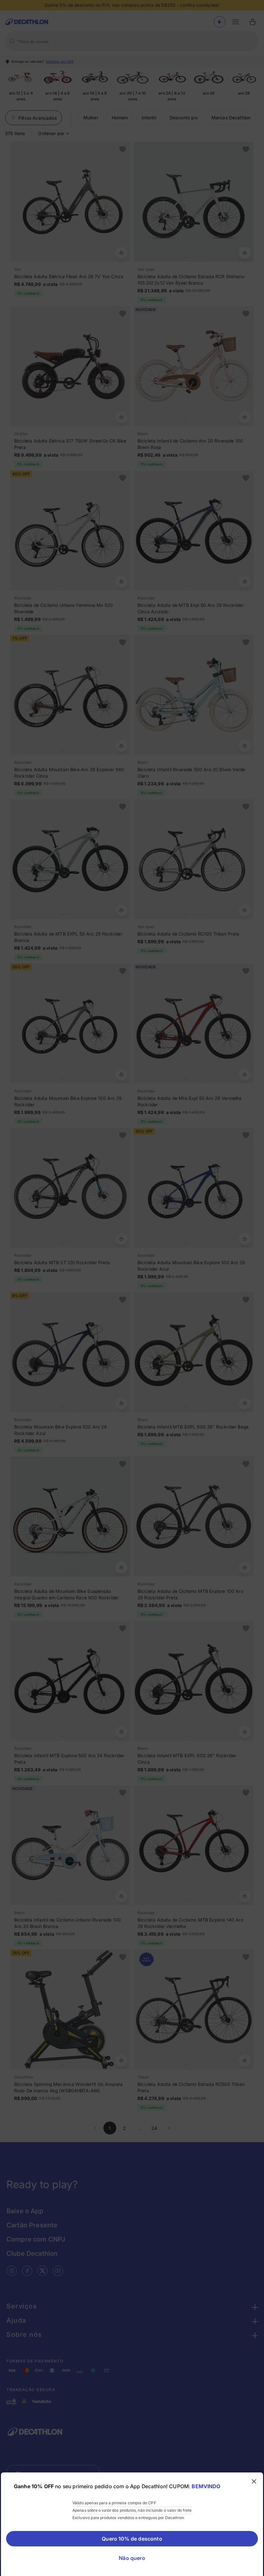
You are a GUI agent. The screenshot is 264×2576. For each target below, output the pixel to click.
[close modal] (254, 2481)
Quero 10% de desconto (132, 2539)
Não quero (132, 2558)
